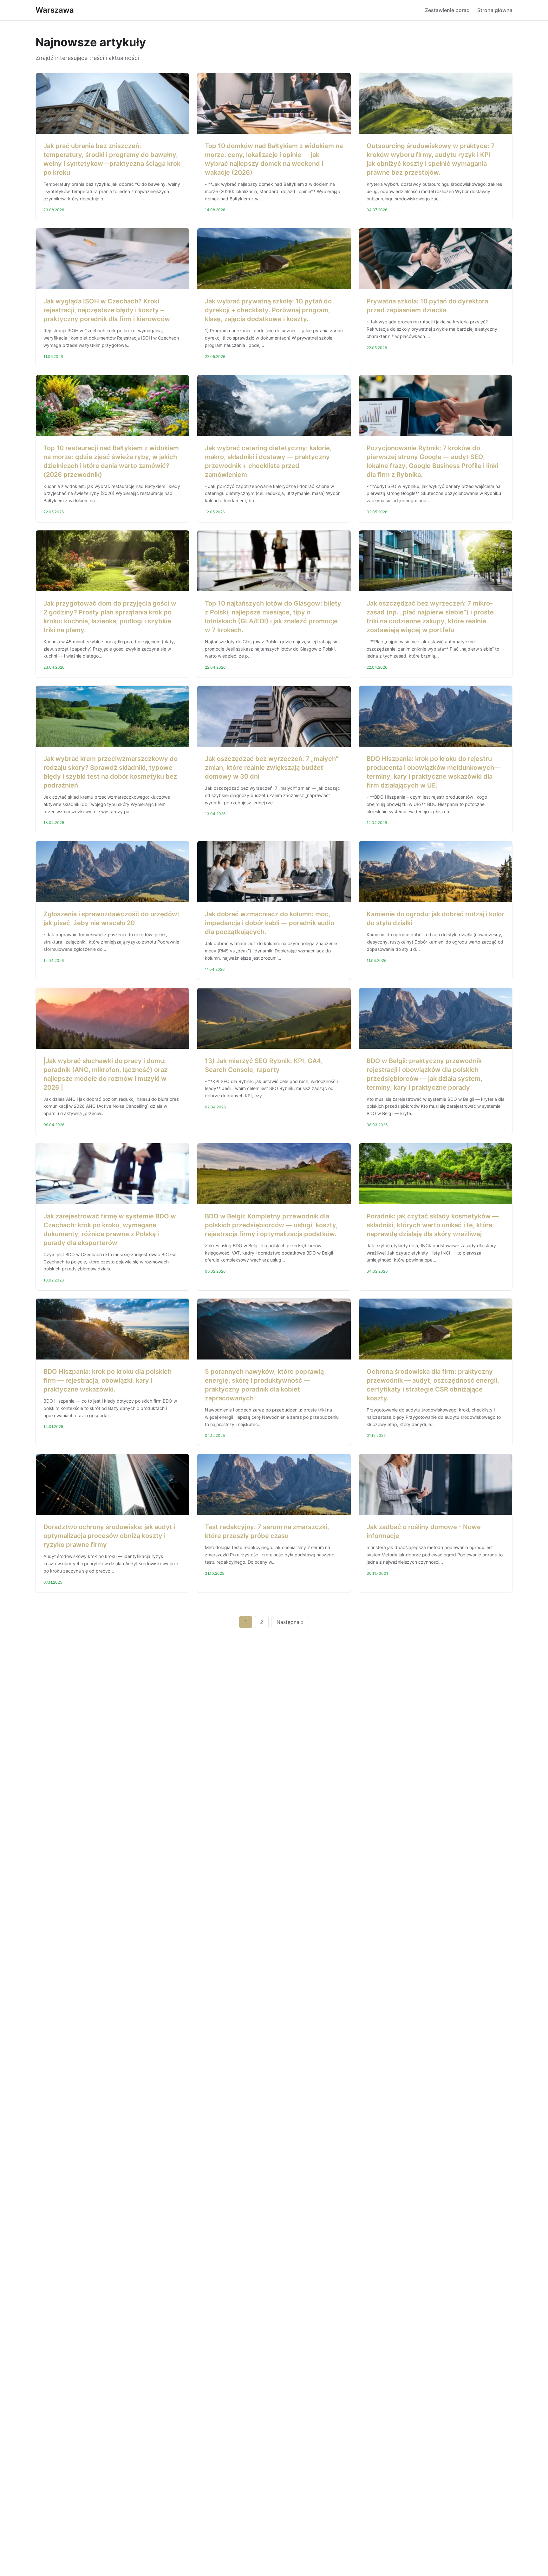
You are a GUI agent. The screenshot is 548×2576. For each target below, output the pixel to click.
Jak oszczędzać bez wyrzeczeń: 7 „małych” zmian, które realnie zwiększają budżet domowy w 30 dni (272, 768)
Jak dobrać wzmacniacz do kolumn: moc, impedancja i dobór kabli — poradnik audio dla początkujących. (270, 923)
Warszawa (55, 10)
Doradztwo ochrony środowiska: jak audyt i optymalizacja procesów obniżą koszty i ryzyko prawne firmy (109, 1536)
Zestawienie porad (447, 10)
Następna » (290, 1622)
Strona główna (495, 10)
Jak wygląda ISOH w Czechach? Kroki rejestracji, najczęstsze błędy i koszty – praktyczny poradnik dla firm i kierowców (107, 310)
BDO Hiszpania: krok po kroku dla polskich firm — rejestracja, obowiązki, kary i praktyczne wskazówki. (108, 1380)
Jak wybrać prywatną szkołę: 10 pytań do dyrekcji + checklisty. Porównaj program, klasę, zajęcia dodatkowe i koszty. (268, 310)
